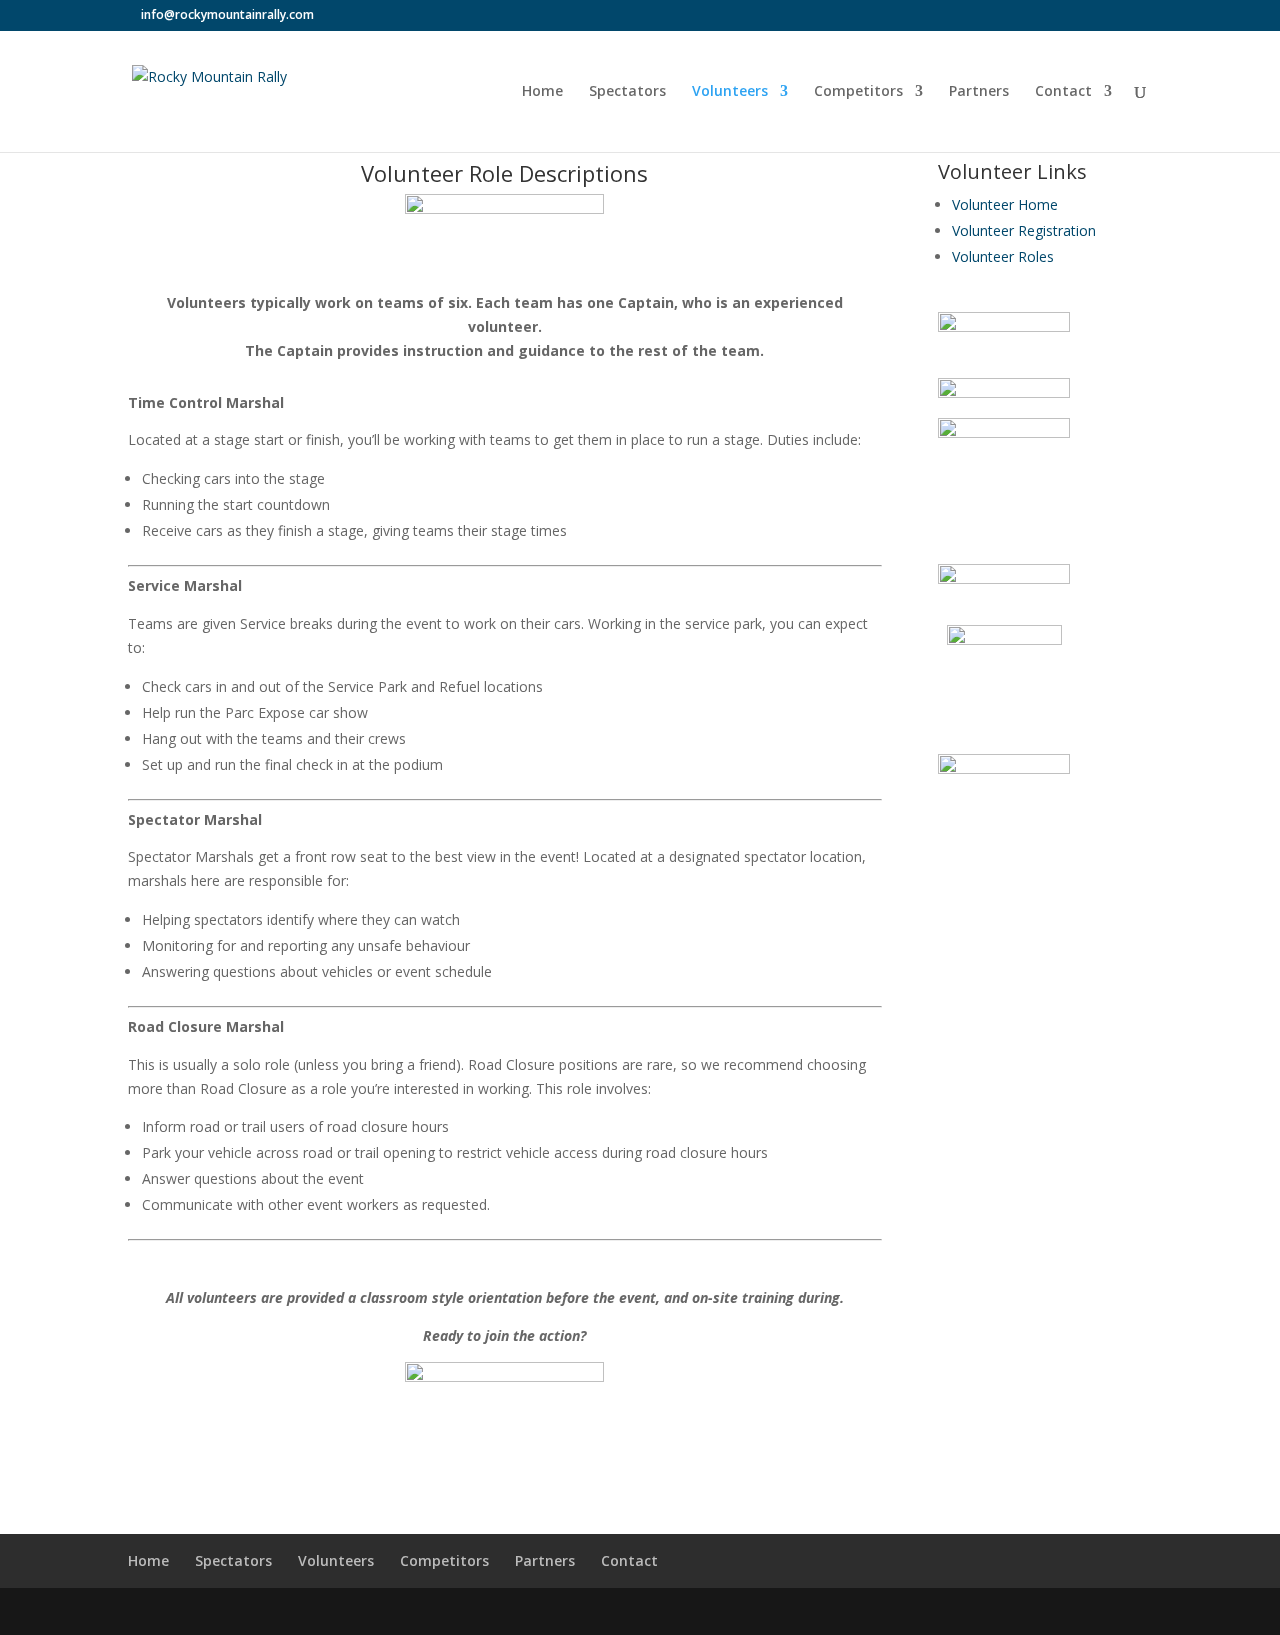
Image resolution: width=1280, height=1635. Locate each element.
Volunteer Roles (1003, 256)
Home (542, 92)
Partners (979, 92)
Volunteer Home (1005, 204)
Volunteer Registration (1024, 230)
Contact (1063, 92)
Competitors (858, 92)
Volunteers (730, 92)
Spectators (627, 92)
